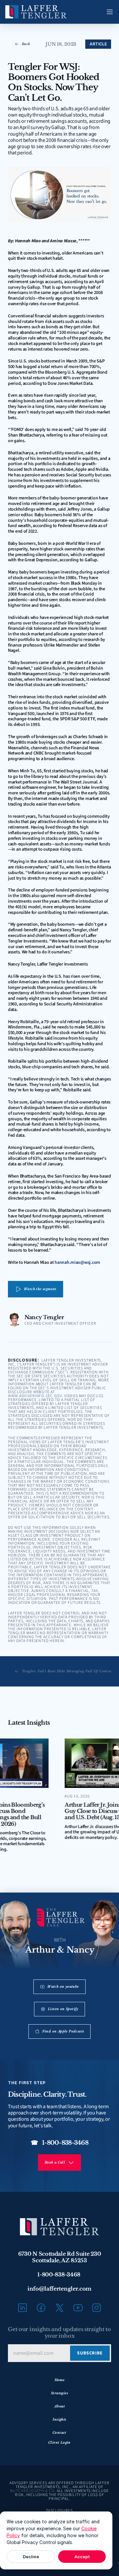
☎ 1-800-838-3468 (59, 2143)
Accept (82, 2557)
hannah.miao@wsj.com (77, 1262)
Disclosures (60, 2511)
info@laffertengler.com (59, 2289)
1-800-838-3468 (59, 2274)
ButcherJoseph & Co (32, 2491)
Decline (31, 2557)
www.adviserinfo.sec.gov (35, 1396)
